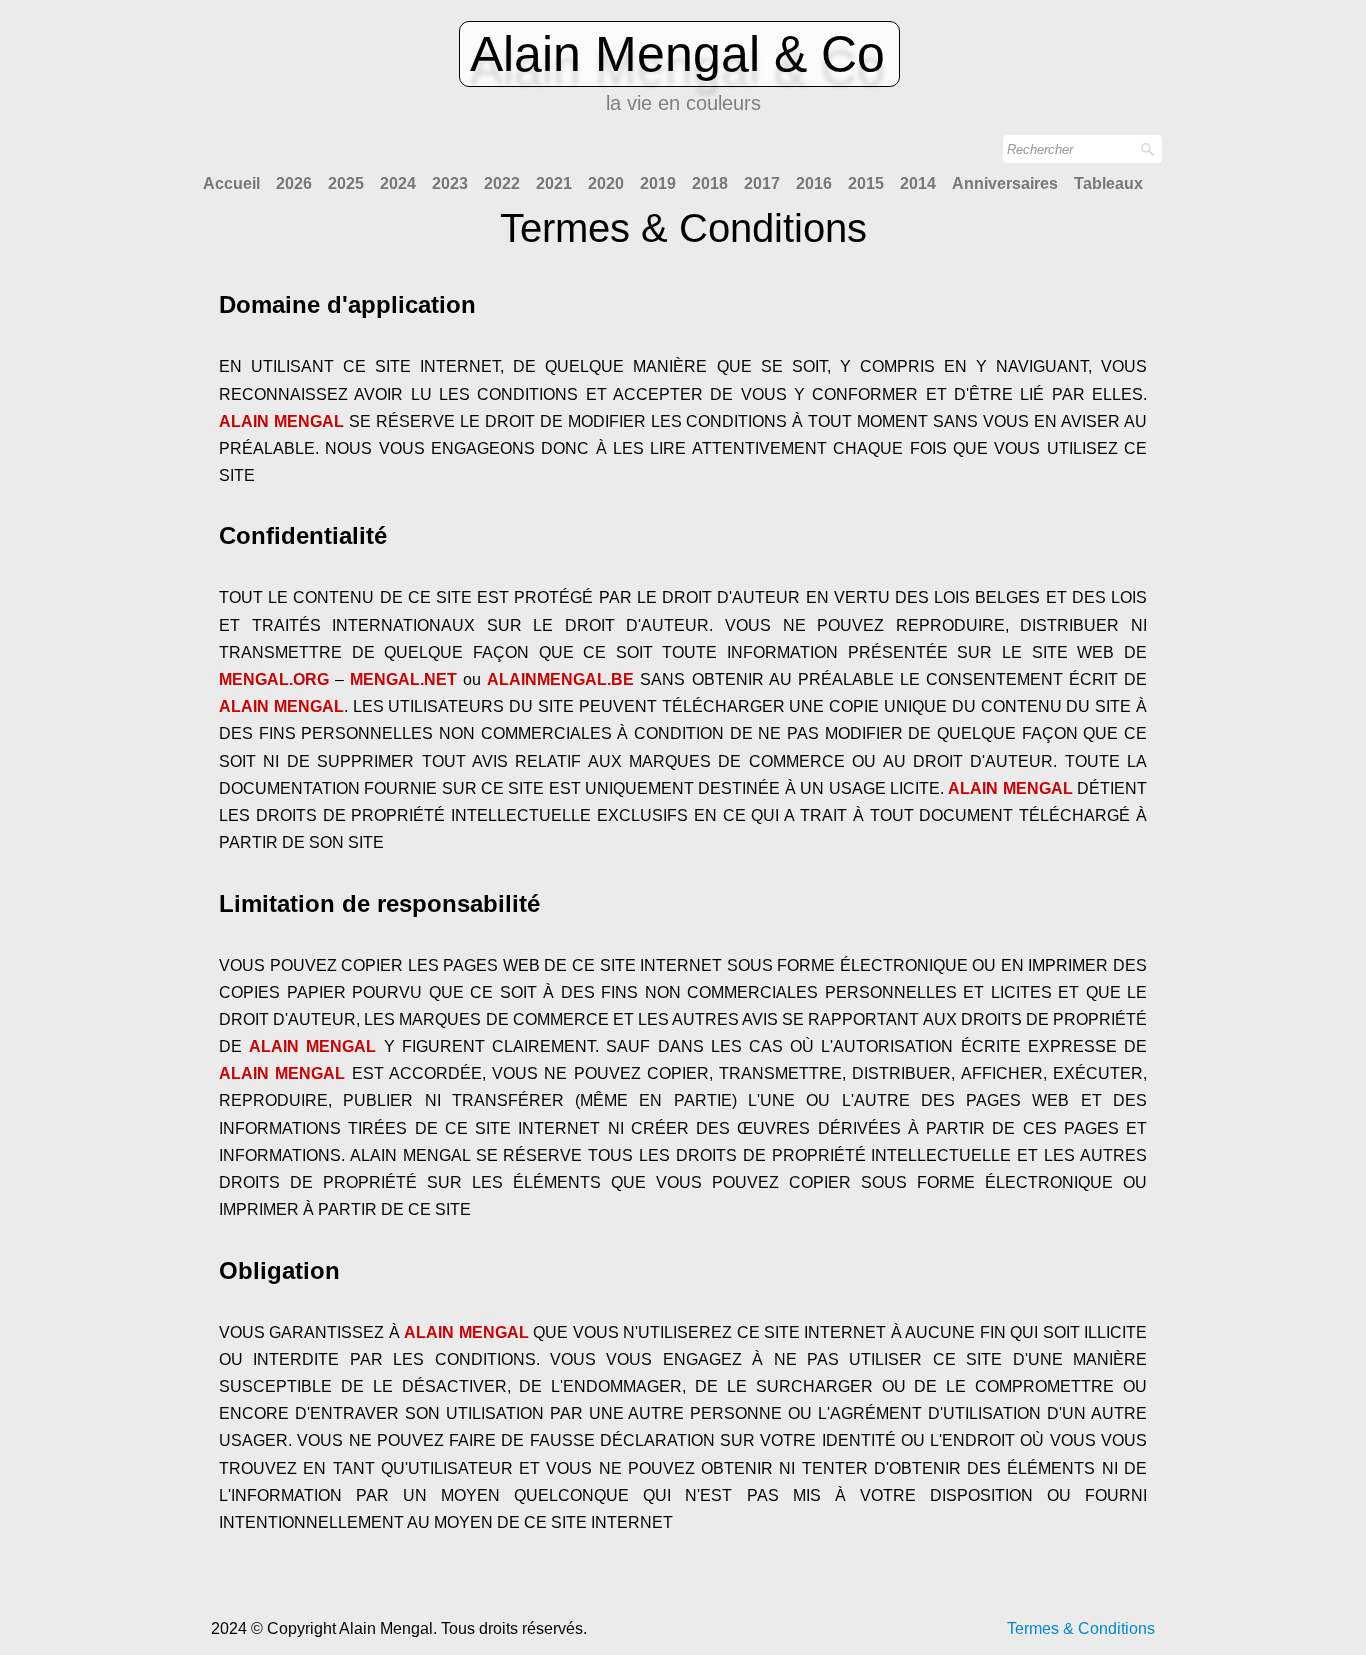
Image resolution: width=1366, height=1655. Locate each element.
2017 (762, 183)
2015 (866, 183)
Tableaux (1108, 183)
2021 (554, 183)
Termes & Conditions (1081, 1628)
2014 (918, 183)
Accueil (231, 183)
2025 (346, 183)
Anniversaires (1005, 183)
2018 (710, 183)
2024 (398, 183)
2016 (814, 183)
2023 (450, 183)
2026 (294, 183)
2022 (502, 183)
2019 (658, 183)
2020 (606, 183)
